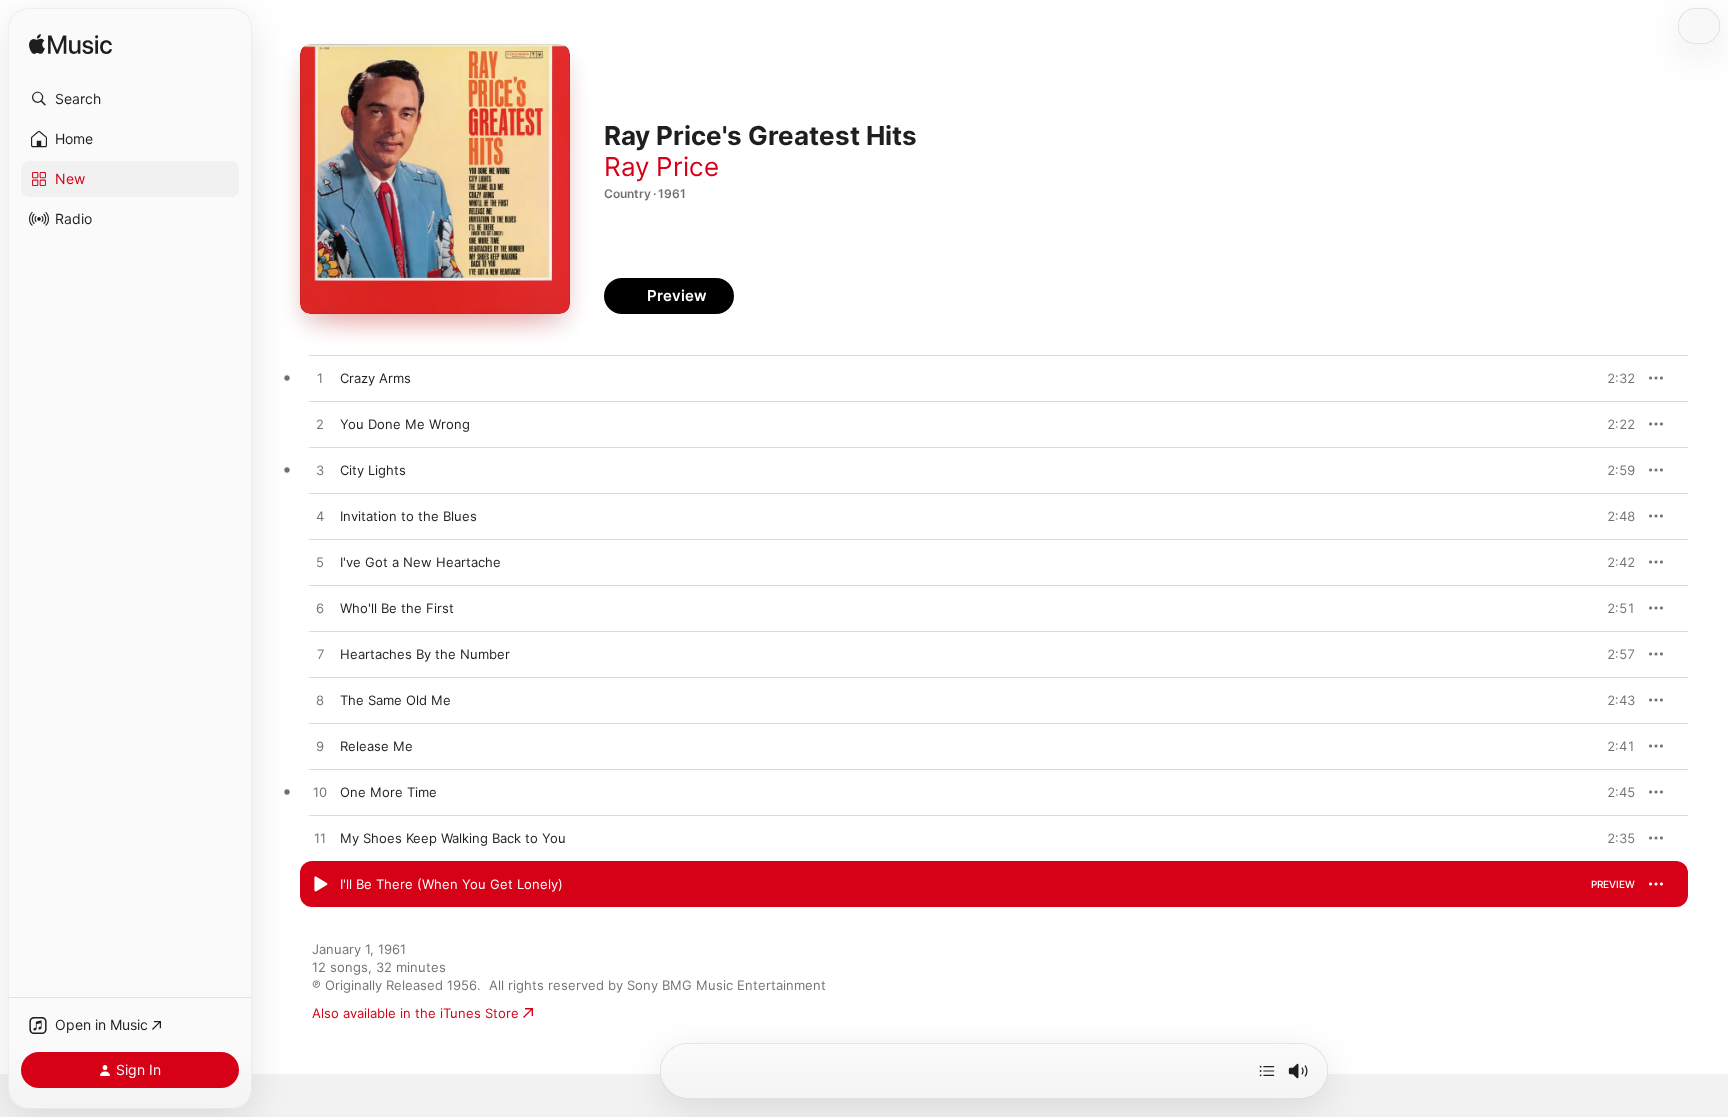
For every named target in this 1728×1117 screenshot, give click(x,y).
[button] (130, 99)
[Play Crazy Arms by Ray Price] (320, 379)
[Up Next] (1267, 1071)
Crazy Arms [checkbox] (375, 378)
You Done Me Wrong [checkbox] (405, 424)
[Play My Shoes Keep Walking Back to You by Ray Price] (320, 839)
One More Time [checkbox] (388, 792)
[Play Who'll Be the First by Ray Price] (320, 609)
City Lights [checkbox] (373, 470)
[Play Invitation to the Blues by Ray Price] (320, 517)
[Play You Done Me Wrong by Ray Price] (320, 425)
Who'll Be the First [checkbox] (397, 608)
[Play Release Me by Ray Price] (320, 747)
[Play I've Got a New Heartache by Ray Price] (320, 563)
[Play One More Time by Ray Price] (320, 793)
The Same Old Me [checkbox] (395, 700)
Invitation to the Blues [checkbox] (408, 516)
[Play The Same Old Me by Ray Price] (320, 701)
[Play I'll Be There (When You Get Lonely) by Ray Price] (320, 885)
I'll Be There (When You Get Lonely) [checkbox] (451, 884)
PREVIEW (1613, 378)
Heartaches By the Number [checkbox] (425, 654)
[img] (70, 45)
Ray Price (661, 166)
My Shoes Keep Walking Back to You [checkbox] (453, 838)
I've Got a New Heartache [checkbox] (420, 562)
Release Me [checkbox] (376, 746)
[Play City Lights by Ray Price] (320, 471)
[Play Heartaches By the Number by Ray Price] (320, 655)
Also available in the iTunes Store (415, 1013)
